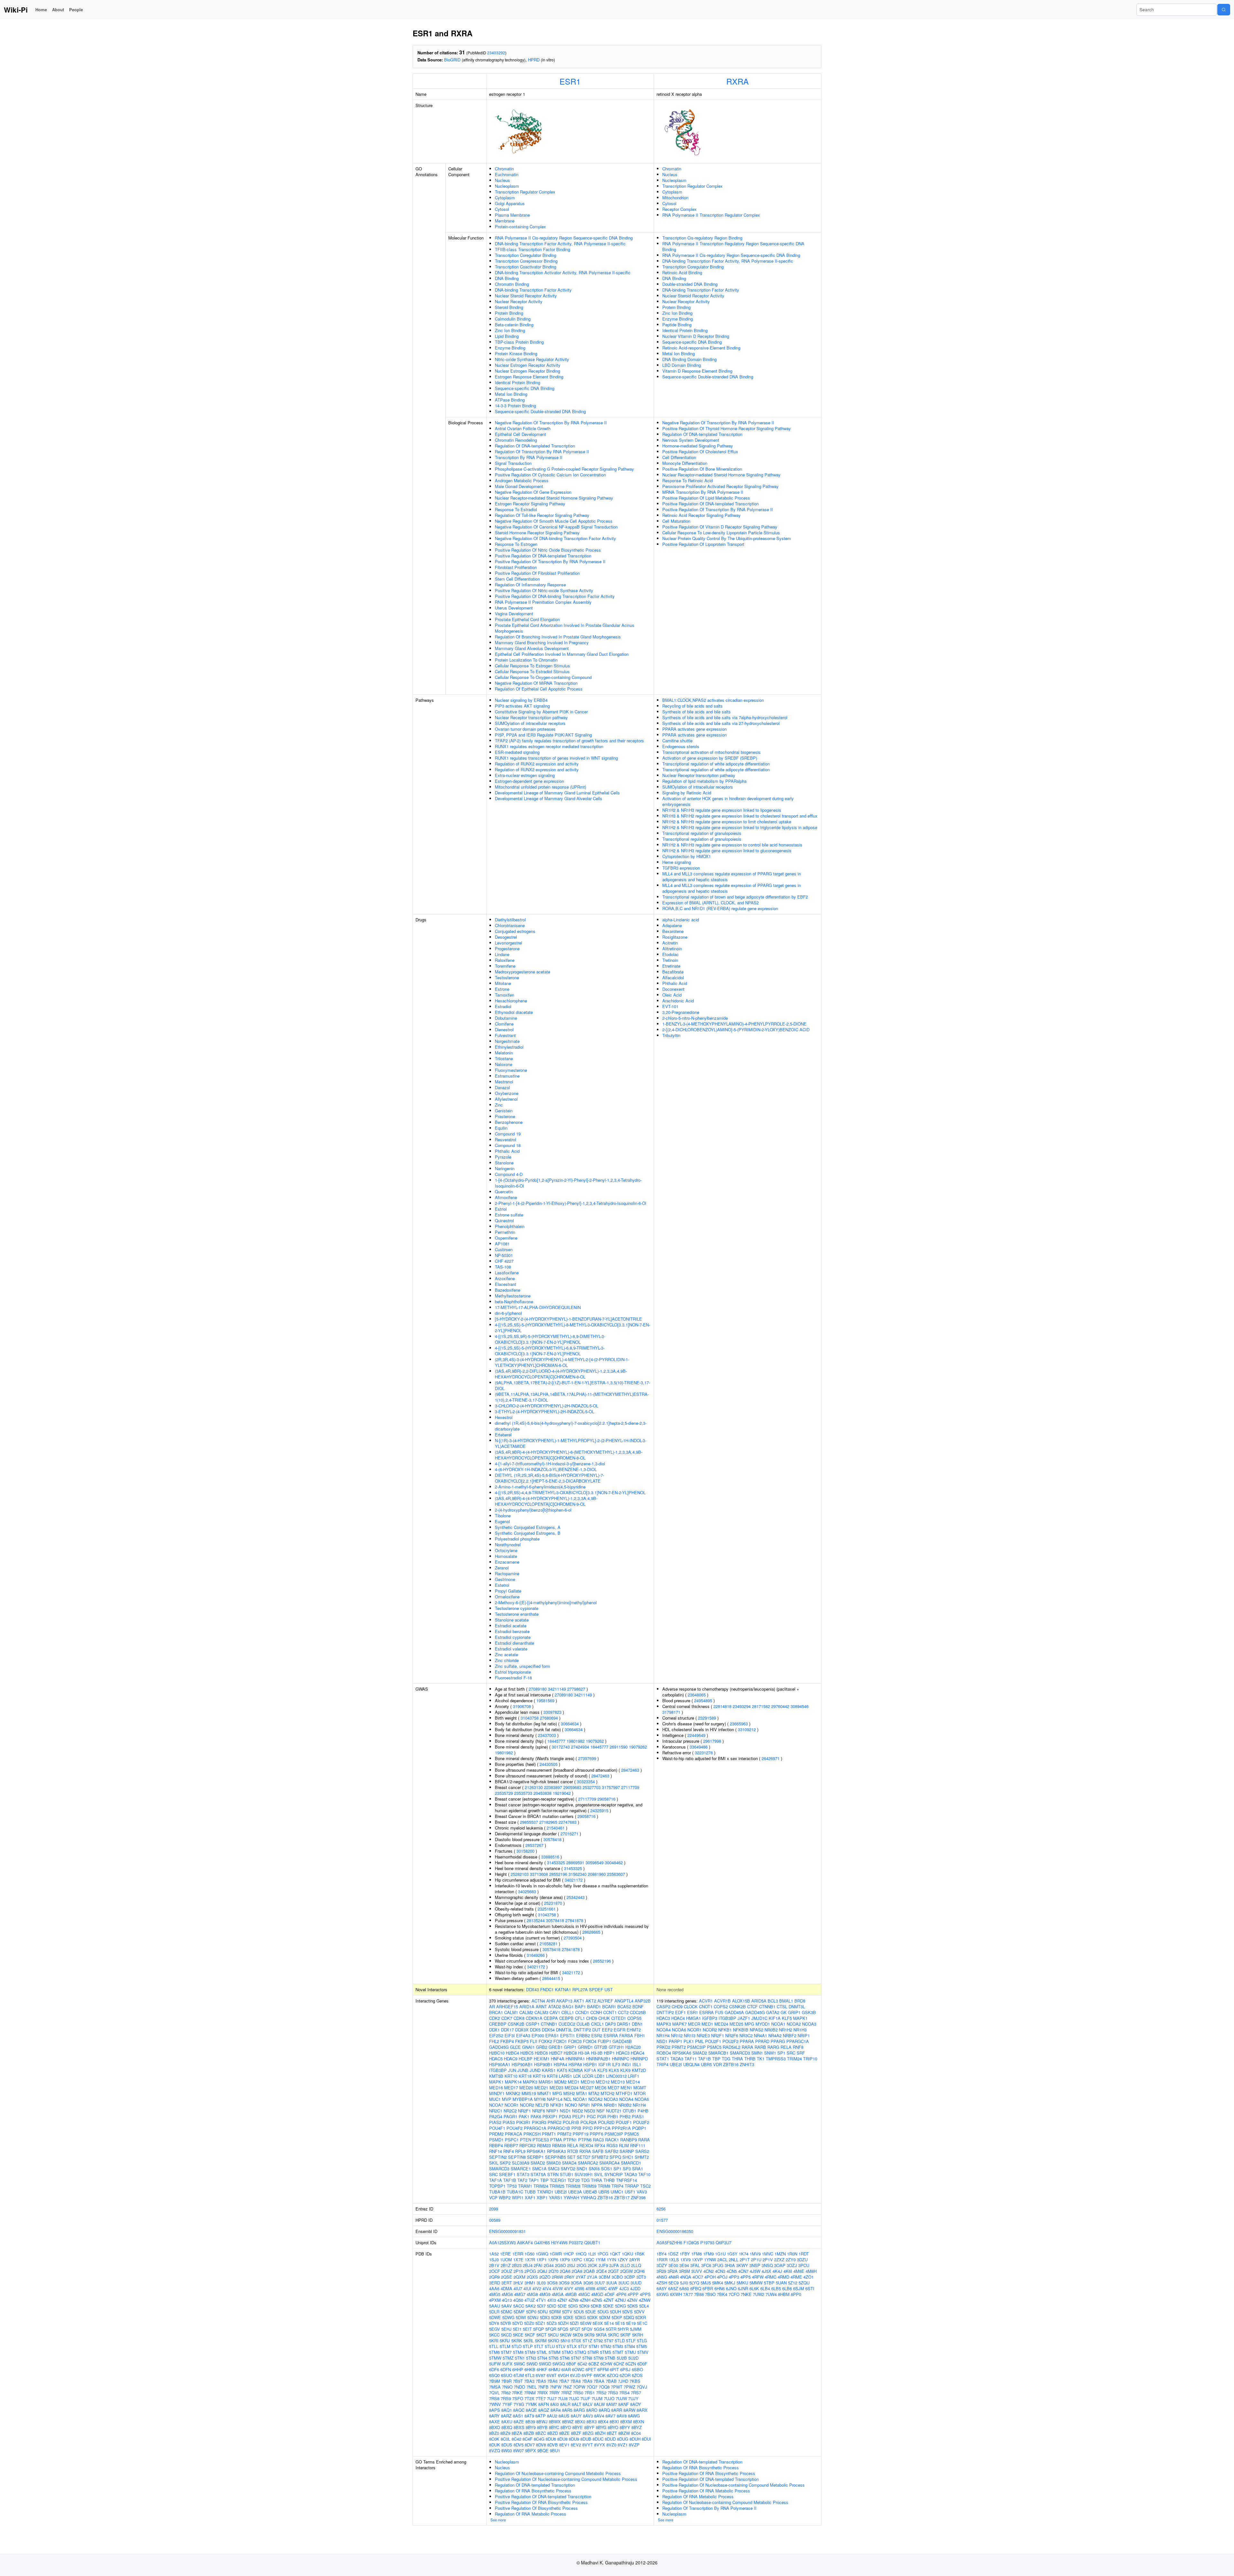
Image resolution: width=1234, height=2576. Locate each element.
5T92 (598, 2341)
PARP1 (675, 2041)
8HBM (784, 2294)
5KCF (530, 2335)
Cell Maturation (676, 521)
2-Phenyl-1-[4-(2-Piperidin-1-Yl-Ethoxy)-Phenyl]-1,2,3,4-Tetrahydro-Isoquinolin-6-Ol (571, 1203)
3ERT (507, 2283)
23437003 (547, 1735)
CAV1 (555, 2012)
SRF (801, 2053)
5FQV (587, 2329)
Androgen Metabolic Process (522, 480)
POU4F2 (514, 2128)
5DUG (603, 2312)
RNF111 (638, 2145)
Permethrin (505, 1232)
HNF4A (558, 2059)
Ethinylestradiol (509, 1047)
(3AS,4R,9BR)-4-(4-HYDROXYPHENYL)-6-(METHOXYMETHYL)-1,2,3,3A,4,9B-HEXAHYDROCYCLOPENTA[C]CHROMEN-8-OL (569, 1455)
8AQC (519, 2410)
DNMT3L (564, 2030)
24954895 (703, 1700)
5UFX (507, 2364)
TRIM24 (541, 2186)
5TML (542, 2352)
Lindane (502, 954)
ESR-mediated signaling (517, 752)
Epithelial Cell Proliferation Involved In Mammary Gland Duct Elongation (562, 654)
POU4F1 (497, 2128)
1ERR (518, 2254)
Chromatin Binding (512, 284)
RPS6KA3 (556, 2151)
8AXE (495, 2422)
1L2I (592, 2254)
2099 (494, 2209)
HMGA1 (693, 2018)
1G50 (529, 2254)
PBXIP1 (550, 2116)
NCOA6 (642, 2099)
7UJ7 (552, 2398)
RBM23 (544, 2145)
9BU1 (555, 2450)
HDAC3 (623, 2053)
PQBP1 (639, 2128)
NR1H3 (800, 2030)
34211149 (557, 1689)
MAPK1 (496, 2082)
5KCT (541, 2335)
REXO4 (586, 2145)
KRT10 (511, 2076)
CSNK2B (516, 2024)
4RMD (783, 2277)
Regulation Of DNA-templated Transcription (535, 446)
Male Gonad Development (519, 486)
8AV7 (610, 2416)
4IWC (602, 2288)
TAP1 (534, 2180)
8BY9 (531, 2427)
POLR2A (589, 2122)
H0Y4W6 (559, 2242)
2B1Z (506, 2265)
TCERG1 (558, 2180)
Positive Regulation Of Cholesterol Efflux (700, 452)
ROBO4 (664, 2053)
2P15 (518, 2271)
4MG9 (545, 2294)
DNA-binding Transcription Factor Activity (533, 290)
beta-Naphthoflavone (514, 1302)
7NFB (543, 2387)
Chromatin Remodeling (516, 440)
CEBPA (551, 2018)
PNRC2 (554, 2122)
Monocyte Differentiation (685, 463)
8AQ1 (507, 2410)
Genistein (504, 1111)
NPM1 (584, 2105)
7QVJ (642, 2387)
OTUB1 (630, 2111)
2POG (530, 2271)
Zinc (499, 1105)
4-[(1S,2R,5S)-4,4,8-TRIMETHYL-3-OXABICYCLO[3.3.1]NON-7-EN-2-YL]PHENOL (570, 1492)
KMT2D (639, 2070)
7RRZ (566, 2393)
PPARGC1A (535, 2128)
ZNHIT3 (747, 2064)
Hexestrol (504, 1417)
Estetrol (502, 1585)
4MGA (558, 2294)
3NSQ (767, 2265)
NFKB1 (557, 2105)
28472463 (630, 1770)
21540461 (556, 1828)
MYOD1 (763, 2024)
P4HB (643, 2111)
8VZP (634, 2445)
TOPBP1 (497, 2186)
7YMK (531, 2404)
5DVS (627, 2312)
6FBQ (696, 2288)
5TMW (495, 2358)
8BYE (578, 2427)
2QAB (589, 2271)
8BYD (566, 2427)
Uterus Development (514, 608)
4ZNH (585, 2300)
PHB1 (613, 2116)
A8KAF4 (525, 2242)
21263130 (534, 1787)
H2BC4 (512, 2053)
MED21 (541, 2088)
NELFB (542, 2105)
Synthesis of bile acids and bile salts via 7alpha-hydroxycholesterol (725, 717)
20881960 (597, 1874)
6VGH (563, 2375)
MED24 (572, 2088)
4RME (796, 2277)
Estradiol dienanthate (514, 1643)
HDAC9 (511, 2059)
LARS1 (565, 2076)
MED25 (736, 2024)
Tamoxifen (505, 995)
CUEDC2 (567, 2024)
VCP (493, 2197)
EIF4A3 (523, 2035)
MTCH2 (608, 2093)
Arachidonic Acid (678, 1001)
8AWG (634, 2416)
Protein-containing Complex (520, 226)
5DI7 (541, 2306)
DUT (596, 2030)
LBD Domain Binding (682, 365)
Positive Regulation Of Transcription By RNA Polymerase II (550, 561)
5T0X (576, 2341)
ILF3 (616, 2064)
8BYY (625, 2427)
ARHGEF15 (507, 2007)
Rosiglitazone (675, 937)
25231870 (553, 1903)
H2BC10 (497, 2053)
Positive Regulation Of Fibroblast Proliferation (537, 573)
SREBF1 (507, 2174)
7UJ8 (563, 2398)
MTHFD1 (624, 2093)
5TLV (561, 2346)
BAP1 (580, 2007)
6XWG (663, 2294)
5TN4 (542, 2358)
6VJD (575, 2375)
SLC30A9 (521, 2163)
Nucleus (502, 180)
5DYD (518, 2323)
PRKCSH (532, 2134)
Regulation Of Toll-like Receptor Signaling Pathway (542, 515)
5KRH (638, 2335)
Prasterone (505, 1116)
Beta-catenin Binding (514, 325)
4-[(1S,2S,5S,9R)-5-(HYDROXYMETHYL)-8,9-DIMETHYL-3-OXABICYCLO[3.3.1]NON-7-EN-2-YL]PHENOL (550, 1339)
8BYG (601, 2427)
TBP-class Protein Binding (519, 342)
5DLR (494, 2312)
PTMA (556, 2140)
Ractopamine (507, 1573)
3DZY (662, 2265)
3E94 (684, 2265)
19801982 (576, 1741)
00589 (495, 2220)
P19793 (707, 2242)
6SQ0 (494, 2375)
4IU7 (518, 2288)
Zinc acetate (506, 1654)
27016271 (569, 1834)
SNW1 (770, 2053)
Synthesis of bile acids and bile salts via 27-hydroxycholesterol (721, 723)
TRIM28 (573, 2186)
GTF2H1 (616, 2047)
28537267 (534, 1845)
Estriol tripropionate (513, 1672)
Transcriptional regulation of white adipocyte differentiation (716, 764)
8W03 (507, 2450)
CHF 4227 (504, 1261)
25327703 (592, 1787)
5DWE (495, 2317)
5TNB (610, 2358)
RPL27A (580, 1989)
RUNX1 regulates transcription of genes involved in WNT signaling (556, 758)
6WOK (600, 2375)
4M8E (799, 2271)
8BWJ (542, 2422)
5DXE (568, 2317)
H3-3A (584, 2053)
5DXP (617, 2317)
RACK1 (612, 2140)
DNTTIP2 (582, 2030)
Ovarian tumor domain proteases (525, 729)
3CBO (617, 2277)
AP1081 (502, 1244)
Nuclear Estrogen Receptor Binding (528, 371)
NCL (568, 2099)
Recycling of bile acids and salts (693, 706)
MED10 (588, 2082)
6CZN (631, 2364)
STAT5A (538, 2174)
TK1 (761, 2059)
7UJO (609, 2398)
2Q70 (554, 2271)
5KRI (494, 2341)
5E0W (586, 2323)
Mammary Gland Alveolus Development (532, 648)
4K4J (777, 2271)
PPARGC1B (559, 2128)
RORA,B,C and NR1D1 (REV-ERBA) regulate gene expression (720, 908)
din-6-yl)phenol (508, 1313)
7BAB (611, 2381)
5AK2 (531, 2306)
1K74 (744, 2254)
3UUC (624, 2283)
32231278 (704, 1753)
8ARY (494, 2416)
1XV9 (685, 2260)
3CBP (630, 2277)
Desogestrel (506, 937)
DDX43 (532, 1989)
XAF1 (530, 2197)
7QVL (494, 2393)
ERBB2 (583, 2035)
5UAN (781, 2283)
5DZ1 (540, 2323)
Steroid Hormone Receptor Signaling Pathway (537, 533)
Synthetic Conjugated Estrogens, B (528, 1533)
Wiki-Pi (16, 10)
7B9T (518, 2381)
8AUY (576, 2416)
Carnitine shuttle (677, 741)
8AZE (519, 2422)
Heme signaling (677, 862)
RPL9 (520, 2151)
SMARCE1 (521, 2169)
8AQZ (544, 2410)
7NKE (746, 2294)
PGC (591, 2116)
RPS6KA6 (682, 2053)
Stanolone (504, 1163)
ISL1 (637, 2064)
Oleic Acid (672, 995)
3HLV (518, 2283)
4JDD (635, 2288)
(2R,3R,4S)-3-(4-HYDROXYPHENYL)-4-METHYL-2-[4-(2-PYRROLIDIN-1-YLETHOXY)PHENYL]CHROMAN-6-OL (562, 1362)
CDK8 (519, 2018)
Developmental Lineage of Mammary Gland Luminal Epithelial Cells (557, 793)
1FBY (685, 2254)
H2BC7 (556, 2053)
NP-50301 (504, 1255)
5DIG (573, 2306)
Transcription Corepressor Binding (526, 261)
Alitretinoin (672, 949)
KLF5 (602, 2070)
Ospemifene (506, 1238)
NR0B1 (610, 2105)
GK (784, 2012)
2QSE (507, 2277)
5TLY (583, 2346)
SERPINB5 (555, 2157)
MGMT (640, 2088)
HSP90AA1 (500, 2064)
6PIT (614, 2369)
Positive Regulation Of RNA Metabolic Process (706, 2491)
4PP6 (621, 2294)
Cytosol (502, 209)
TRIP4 (617, 2186)
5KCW (566, 2335)
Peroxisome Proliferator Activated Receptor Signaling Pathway (720, 486)
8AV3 (588, 2416)
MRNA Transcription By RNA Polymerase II (703, 492)
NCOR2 (527, 2105)
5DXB (556, 2317)
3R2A (673, 2271)
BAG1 (568, 2007)
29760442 (780, 1706)
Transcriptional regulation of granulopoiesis (702, 833)
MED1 (574, 2082)
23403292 (496, 53)
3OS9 (564, 2283)
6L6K (754, 2288)
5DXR (641, 2317)
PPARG (778, 2041)
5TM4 (630, 2346)
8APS (495, 2410)
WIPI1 (518, 2197)
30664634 (570, 1724)
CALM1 (511, 2012)
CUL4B (583, 2024)
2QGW (626, 2271)
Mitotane (503, 983)
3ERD (495, 2283)
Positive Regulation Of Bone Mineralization (702, 469)
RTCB (573, 2151)
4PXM (495, 2300)
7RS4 (624, 2393)
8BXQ (507, 2427)
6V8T (552, 2375)
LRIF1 (634, 2076)
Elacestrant (505, 1284)
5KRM (541, 2341)
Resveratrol (505, 1139)
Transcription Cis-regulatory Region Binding (702, 238)
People (76, 9)
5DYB (506, 2323)
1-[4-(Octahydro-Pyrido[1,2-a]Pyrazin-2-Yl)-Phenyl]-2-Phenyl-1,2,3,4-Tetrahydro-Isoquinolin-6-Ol (568, 1183)
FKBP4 (507, 2041)
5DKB (596, 2306)
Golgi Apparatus (510, 203)
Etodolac (671, 954)
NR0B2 (625, 2105)
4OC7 (698, 2277)
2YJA (592, 2277)
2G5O (560, 2265)
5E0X (598, 2323)
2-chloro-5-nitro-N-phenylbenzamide (695, 1018)
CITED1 (619, 2018)
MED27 (587, 2088)
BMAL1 (786, 2001)
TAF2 (522, 2180)
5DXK (592, 2317)
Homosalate (506, 1556)
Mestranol (504, 1082)
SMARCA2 (588, 2163)
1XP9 (565, 2260)
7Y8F (507, 2404)
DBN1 (637, 2024)
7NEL (532, 2387)
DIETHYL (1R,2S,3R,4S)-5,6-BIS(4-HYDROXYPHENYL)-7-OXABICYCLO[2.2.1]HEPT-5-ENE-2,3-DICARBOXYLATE (550, 1478)
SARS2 (642, 2151)
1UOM (506, 2260)
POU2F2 (641, 2122)
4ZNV (632, 2300)
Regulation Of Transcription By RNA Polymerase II (542, 452)
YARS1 (556, 2197)
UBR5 (604, 2192)
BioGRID (452, 60)
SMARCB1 (718, 2053)
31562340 (577, 1874)
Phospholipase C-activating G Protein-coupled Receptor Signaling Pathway (564, 469)
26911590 (619, 1747)
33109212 (747, 1729)
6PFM (603, 2369)
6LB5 (776, 2288)
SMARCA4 (609, 2163)
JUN (512, 2070)
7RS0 (578, 2393)
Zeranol (502, 1568)
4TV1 (541, 2300)
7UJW (621, 2398)
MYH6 (540, 2099)
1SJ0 (494, 2260)
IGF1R (604, 2064)
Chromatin (504, 169)
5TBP (769, 2283)
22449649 (696, 1735)
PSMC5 (632, 2134)
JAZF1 (744, 2018)
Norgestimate (507, 1041)
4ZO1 (809, 2277)
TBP (544, 2180)
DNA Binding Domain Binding (689, 359)
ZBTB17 (622, 2197)
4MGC (584, 2294)
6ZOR (625, 2375)
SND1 (582, 2169)
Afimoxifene (506, 1197)
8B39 (530, 2422)
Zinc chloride (507, 1660)
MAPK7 (680, 2024)
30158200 (525, 1851)
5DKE (608, 2306)
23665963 (739, 1724)
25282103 (520, 1874)
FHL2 (494, 2041)
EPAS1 (552, 2035)
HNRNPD (639, 2059)
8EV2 (576, 2445)
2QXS (532, 2277)
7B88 (699, 2294)
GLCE (515, 2047)
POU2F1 (624, 2122)
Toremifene (505, 966)
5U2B (622, 2358)
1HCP (568, 2254)
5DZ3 (552, 2323)
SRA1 (638, 2169)
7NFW (556, 2387)
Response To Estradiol (516, 509)
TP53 (512, 2186)
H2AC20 (633, 2047)
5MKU (742, 2283)
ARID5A (759, 2001)
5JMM (636, 2329)
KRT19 (539, 2076)
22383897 (553, 1787)
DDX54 (548, 2030)
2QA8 (577, 2271)
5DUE (591, 2312)
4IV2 (537, 2288)
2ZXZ (779, 2260)
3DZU (802, 2260)
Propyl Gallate (508, 1591)
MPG (557, 2093)
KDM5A (576, 2070)
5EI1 (517, 2329)
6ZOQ (613, 2375)
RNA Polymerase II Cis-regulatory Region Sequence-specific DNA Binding (564, 238)
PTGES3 (541, 2140)
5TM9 (530, 2352)
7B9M (495, 2381)
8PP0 (796, 2294)
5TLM (505, 2346)
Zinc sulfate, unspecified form (523, 1666)
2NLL (734, 2260)
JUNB (523, 2070)
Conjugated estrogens (515, 931)
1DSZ (673, 2254)
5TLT (539, 2346)
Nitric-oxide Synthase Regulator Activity (532, 359)
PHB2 (625, 2116)
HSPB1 (590, 2064)
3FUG (718, 2265)
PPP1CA (602, 2128)
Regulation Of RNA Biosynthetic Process (533, 2491)
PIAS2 (495, 2122)
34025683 (527, 1891)
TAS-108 (503, 1267)
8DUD (610, 2439)
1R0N (792, 2254)
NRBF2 (790, 2035)
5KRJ (505, 2341)
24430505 (549, 1764)
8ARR (617, 2410)
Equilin (501, 1128)
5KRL (529, 2341)
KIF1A (590, 2070)
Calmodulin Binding (513, 319)
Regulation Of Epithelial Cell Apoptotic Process (539, 689)
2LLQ (636, 2265)
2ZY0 (791, 2260)
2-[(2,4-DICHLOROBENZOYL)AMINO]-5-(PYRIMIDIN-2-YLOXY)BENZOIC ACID (736, 1030)
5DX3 (545, 2317)
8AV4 (599, 2416)
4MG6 (507, 2294)
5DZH (563, 2323)
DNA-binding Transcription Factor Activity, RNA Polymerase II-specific (560, 244)
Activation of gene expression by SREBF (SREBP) (710, 758)
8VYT (588, 2445)
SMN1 (757, 2053)
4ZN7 (562, 2300)
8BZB (529, 2433)
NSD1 (565, 2111)
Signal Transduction (513, 463)
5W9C (519, 2364)
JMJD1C (759, 2018)
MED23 (556, 2088)
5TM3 (618, 2346)
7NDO (519, 2387)
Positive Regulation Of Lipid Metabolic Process (706, 498)
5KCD (506, 2335)
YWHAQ (588, 2197)
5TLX (572, 2346)
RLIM (624, 2145)
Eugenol (502, 1521)
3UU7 (600, 2283)
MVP (507, 2099)
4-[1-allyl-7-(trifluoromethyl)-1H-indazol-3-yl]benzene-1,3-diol (550, 1464)
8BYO (613, 2427)
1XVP (697, 2260)
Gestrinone (505, 1579)
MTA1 (582, 2093)
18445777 (556, 1741)
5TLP (528, 2346)
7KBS (635, 2381)
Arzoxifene (505, 1278)
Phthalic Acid (507, 1151)
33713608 (539, 1874)
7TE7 (541, 2398)
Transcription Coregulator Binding (526, 255)
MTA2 (594, 2093)
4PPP (633, 2294)
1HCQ (581, 2254)
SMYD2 (568, 2169)
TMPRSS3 (776, 2059)
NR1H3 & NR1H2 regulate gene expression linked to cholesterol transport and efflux (740, 816)
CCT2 (623, 2012)
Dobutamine (506, 1018)
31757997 (611, 1787)
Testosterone (507, 977)
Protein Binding (509, 313)
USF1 (630, 2192)
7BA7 (564, 2381)
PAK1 (524, 2116)
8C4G (539, 2439)
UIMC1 (617, 2192)
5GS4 (599, 2329)
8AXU (507, 2422)
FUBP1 (604, 2041)
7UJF (585, 2398)
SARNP (627, 2151)
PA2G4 (496, 2116)
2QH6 (639, 2271)
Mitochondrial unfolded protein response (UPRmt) (541, 787)
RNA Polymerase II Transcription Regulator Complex (711, 215)
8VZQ (495, 2450)
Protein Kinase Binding (516, 353)
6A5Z (673, 2288)
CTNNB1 (549, 2024)
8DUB (586, 2439)
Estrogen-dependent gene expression (529, 781)
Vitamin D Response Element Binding (697, 371)
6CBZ (594, 2364)
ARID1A (527, 2007)
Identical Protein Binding (518, 382)
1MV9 (755, 2254)
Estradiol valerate (511, 1649)
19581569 (545, 1700)
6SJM (799, 2288)
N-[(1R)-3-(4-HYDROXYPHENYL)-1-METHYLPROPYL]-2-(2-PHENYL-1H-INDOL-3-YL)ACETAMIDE (571, 1443)
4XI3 (552, 2300)
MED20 (526, 2088)
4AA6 (494, 2288)
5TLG (642, 2341)
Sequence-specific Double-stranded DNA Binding (540, 411)
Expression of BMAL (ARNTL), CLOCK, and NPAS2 (711, 903)
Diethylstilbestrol (510, 920)
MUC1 (495, 2099)
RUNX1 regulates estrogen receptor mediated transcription (549, 746)
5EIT (527, 2329)
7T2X (529, 2398)
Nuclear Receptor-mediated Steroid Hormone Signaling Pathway (554, 498)
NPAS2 (756, 2030)
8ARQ (604, 2410)
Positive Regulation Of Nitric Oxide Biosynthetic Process (548, 550)
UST (609, 1989)
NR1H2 (786, 2030)
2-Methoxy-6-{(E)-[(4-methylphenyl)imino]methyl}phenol (546, 1602)
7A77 (688, 2294)
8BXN (639, 2422)
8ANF (624, 2404)
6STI (810, 2288)
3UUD (636, 2283)
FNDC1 (547, 1989)
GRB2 (542, 2047)
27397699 (587, 1758)
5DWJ (533, 2317)
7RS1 (590, 2393)
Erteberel (503, 1435)
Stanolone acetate (512, 1620)
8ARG (579, 2410)
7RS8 (494, 2398)
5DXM (605, 2317)
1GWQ (542, 2254)
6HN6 (720, 2288)
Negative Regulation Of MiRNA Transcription (536, 683)
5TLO (517, 2346)
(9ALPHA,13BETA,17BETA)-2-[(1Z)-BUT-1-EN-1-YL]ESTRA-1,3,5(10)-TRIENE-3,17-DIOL (572, 1385)
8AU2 (552, 2416)
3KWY (742, 2265)
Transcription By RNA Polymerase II (529, 457)
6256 (661, 2209)
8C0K (494, 2439)
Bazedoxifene (508, 1290)
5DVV (639, 2312)
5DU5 (579, 2312)
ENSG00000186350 (675, 2231)
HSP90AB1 (522, 2064)
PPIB (576, 2128)
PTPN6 (585, 2140)
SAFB (598, 2151)
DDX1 (494, 2030)
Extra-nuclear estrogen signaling (525, 775)
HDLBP (526, 2059)
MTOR (640, 2093)
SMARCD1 (631, 2163)
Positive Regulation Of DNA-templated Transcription (543, 556)
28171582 (761, 1706)
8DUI (646, 2439)
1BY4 (662, 2254)
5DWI (521, 2317)
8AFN (544, 2404)
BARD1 (594, 2007)
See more (498, 2520)
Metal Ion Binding (511, 394)
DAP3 (610, 2024)
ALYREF (605, 2001)
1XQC (589, 2260)
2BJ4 (528, 2265)
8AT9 (529, 2416)
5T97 (609, 2341)
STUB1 (567, 2174)
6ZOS (637, 2375)
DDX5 (535, 2030)
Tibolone (503, 1516)
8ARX (642, 2410)
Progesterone (507, 949)
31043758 (530, 1718)
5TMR (593, 2352)
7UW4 (771, 2294)
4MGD (597, 2294)
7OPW (579, 2387)
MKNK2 (513, 2093)
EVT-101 (670, 1006)
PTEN (526, 2140)
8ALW (599, 2404)
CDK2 (495, 2018)
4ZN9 (573, 2300)
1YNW (710, 2260)
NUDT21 (614, 2111)
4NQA (686, 2277)
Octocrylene (506, 1550)
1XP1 (541, 2260)
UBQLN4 (691, 2064)
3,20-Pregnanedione (681, 1012)
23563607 (616, 1874)
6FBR (708, 2288)
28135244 (536, 1920)
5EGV (495, 2329)
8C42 (516, 2439)
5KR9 (589, 2335)
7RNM (530, 2393)
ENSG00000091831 (507, 2231)
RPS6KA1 (536, 2151)
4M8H (811, 2271)
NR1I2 (677, 2035)
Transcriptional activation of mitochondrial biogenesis (711, 752)
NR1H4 (639, 2105)
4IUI (527, 2288)
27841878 (574, 1920)
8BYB (542, 2427)
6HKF (542, 2369)
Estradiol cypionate (513, 1637)
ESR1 (570, 81)
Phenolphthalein (510, 1226)
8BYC (554, 2427)
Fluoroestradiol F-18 (513, 1678)
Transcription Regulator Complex (525, 192)
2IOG (581, 2265)
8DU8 (562, 2439)
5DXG (580, 2317)
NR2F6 (539, 2111)
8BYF (589, 2427)
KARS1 (549, 2070)
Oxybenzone (507, 1093)
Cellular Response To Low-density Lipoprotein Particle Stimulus (721, 533)
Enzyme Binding (510, 348)
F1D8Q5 (691, 2242)
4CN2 (709, 2271)
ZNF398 (638, 2197)
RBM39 (559, 2145)
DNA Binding (507, 278)
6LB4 (765, 2288)
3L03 (541, 2283)
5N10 (565, 2341)
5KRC (613, 2335)
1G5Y (732, 2254)
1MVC (768, 2254)
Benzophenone (509, 1122)
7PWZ (630, 2387)
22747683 (568, 1822)
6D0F (642, 2364)
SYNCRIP (614, 2174)
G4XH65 (542, 2242)
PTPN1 (570, 2140)
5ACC (519, 2306)
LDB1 (600, 2076)
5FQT (575, 2329)
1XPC (577, 2260)
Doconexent (673, 989)
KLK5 (614, 2070)
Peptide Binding (677, 325)
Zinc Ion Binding (510, 330)
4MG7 (520, 2294)
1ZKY (623, 2260)
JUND (535, 2070)
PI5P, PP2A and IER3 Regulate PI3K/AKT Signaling (543, 735)
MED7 (613, 2088)
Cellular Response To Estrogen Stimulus (532, 666)
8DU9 (574, 2439)
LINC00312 (616, 2076)
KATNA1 (563, 1989)
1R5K (639, 2254)
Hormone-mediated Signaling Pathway (698, 446)
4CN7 (743, 2271)
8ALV (588, 2404)
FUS (719, 2012)
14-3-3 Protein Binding (515, 406)
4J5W (755, 2271)
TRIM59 (589, 2186)
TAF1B (510, 2180)
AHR (551, 2001)
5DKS (633, 2306)
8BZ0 (494, 2433)
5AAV (507, 2306)
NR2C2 (510, 2111)
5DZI (574, 2323)
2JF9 (603, 2265)
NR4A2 (775, 2035)
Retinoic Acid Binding (682, 272)
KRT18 (525, 2076)
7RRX (542, 2393)
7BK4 (722, 2294)
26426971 (771, 1758)
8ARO (592, 2410)
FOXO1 (560, 2041)
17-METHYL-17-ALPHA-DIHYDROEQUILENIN (538, 1307)
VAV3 (642, 2192)
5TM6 (494, 2352)
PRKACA (514, 2134)
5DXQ (629, 2317)
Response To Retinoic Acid (688, 480)
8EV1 (564, 2445)
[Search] (1224, 10)
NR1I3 (690, 2035)
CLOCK (691, 2007)
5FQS (563, 2329)
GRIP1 (570, 2047)
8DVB (553, 2445)
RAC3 (598, 2140)
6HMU (554, 2369)
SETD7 (584, 2157)
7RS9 (506, 2398)
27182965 (548, 1822)
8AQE (531, 2410)
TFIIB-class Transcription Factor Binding (532, 249)
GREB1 (556, 2047)
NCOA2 (595, 2099)
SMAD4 (569, 2163)
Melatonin (504, 1053)
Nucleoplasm (507, 186)
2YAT (581, 2277)
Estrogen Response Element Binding (529, 377)
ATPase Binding (510, 400)
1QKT (615, 2254)
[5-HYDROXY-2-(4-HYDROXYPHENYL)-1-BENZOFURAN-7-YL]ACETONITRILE (568, 1319)
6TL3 (530, 2375)
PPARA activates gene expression (694, 729)
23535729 (504, 1793)
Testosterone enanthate (517, 1614)
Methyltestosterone (513, 1296)
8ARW (629, 2410)
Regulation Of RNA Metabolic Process (531, 2514)
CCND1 (582, 2012)
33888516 (550, 1857)
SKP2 (505, 2163)
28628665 (591, 1932)
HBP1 (609, 2053)
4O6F (610, 2294)
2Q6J (542, 2271)
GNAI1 (528, 2047)
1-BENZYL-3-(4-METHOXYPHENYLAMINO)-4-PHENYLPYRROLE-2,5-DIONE (734, 1024)
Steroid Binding (509, 307)
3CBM (604, 2277)
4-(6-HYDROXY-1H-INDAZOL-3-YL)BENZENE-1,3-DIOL (546, 1469)
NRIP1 (552, 2111)
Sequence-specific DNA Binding (525, 388)
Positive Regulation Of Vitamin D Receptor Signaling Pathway (720, 527)
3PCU (804, 2265)
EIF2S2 (496, 2035)
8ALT (577, 2404)
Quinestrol (504, 1220)
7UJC (574, 2398)
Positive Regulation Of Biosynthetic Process (536, 2508)
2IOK (593, 2265)
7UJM (597, 2398)
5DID (552, 2306)
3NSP (755, 2265)
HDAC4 (638, 2053)
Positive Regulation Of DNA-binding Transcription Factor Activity (555, 596)
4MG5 (495, 2294)
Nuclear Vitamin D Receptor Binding (696, 336)
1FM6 (697, 2254)
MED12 (603, 2082)
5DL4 (644, 2306)
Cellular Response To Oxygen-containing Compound (543, 677)
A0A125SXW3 (502, 2242)
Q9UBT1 (592, 2242)
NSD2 (577, 2111)
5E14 (609, 2323)
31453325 (556, 1862)
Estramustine (507, 1076)
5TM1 (594, 2346)
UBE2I (561, 2192)
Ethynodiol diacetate (514, 1012)
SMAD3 (554, 2163)
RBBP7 (511, 2145)
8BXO (495, 2427)
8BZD (553, 2433)
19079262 (595, 1741)
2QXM (519, 2277)
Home (41, 9)
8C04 (636, 2433)
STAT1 (663, 2059)
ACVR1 (706, 2001)
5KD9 (578, 2335)
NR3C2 (746, 2035)
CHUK (604, 2018)
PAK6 (536, 2116)
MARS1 (546, 2082)
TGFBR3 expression (681, 868)
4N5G (662, 2277)
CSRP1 (533, 2024)
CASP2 (663, 2007)
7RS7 (636, 2393)
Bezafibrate (673, 972)
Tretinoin (670, 960)
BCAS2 (624, 2007)
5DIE (562, 2306)
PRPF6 (596, 2134)
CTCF (752, 2007)
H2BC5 (527, 2053)
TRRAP (632, 2186)
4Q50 (518, 2300)
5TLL (494, 2346)
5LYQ (694, 2283)
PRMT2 (564, 2134)
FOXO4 (590, 2041)
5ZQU (804, 2283)
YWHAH (571, 2197)
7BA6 (552, 2381)
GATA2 (773, 2012)
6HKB (530, 2369)
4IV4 (547, 2288)
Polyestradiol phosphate (517, 1539)
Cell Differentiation (679, 457)
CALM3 (541, 2012)
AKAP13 (564, 2001)
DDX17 (507, 2030)
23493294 (742, 1706)
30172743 (561, 1747)
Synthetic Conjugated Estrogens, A (528, 1527)
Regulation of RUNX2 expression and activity (537, 764)
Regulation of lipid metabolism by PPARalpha (704, 781)
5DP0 (531, 2312)
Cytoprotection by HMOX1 (687, 856)
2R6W (557, 2277)
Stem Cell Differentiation (517, 579)
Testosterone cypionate (517, 1608)
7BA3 (529, 2381)
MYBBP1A (523, 2099)
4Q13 (507, 2300)
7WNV (495, 2404)
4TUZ (530, 2300)
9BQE (543, 2450)
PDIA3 (565, 2116)
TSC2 (645, 2186)
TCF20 (574, 2180)
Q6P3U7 (724, 2242)
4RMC (771, 2277)
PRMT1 (549, 2134)
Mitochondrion (675, 198)
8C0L (505, 2439)
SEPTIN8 (517, 2157)
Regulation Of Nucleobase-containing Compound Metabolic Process (558, 2473)
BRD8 (800, 2001)
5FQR (551, 2329)
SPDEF (596, 1989)
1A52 (494, 2254)
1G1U (720, 2254)
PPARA (747, 2041)
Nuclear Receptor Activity (519, 301)
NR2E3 (703, 2035)
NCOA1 (580, 2099)
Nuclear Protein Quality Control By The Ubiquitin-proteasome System (727, 538)
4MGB (571, 2294)
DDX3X (522, 2030)
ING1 (626, 2064)
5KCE (518, 2335)
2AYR (635, 2260)
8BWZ (568, 2422)
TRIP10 (810, 2059)
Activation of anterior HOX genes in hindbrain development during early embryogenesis (728, 801)
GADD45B (622, 2041)
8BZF (576, 2433)
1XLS (674, 2260)
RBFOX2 (528, 2145)
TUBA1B (497, 2192)
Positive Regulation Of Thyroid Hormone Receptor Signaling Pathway (727, 428)
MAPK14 (513, 2082)
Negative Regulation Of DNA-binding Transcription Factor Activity (555, 538)
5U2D (633, 2358)
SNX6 (594, 2169)
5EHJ (506, 2329)
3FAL (695, 2265)
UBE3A (575, 2192)
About (58, 9)
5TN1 (520, 2358)
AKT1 (579, 2001)
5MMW (756, 2283)
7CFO (734, 2294)
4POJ (722, 2277)
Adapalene (672, 925)
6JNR (743, 2288)
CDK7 (507, 2018)
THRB (609, 2180)
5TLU (550, 2346)
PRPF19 (581, 2134)
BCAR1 (609, 2007)
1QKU (627, 2254)
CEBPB (566, 2018)
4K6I (788, 2271)
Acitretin (670, 943)
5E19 (631, 2323)
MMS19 (529, 2093)
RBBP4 (496, 2145)
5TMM (554, 2352)
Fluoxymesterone (511, 1070)
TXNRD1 (545, 2192)
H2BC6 (541, 2053)
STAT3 (523, 2174)
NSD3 (590, 2111)
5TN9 (599, 2358)
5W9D (532, 2364)
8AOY (636, 2404)
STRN (553, 2174)
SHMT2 (642, 2157)
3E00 (673, 2265)
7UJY (633, 2398)
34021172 (574, 1880)
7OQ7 (592, 2387)
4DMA (506, 2288)
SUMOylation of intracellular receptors (530, 723)
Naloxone (504, 1064)
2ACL (722, 2260)
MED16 (496, 2088)
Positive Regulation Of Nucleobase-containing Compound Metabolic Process (566, 2479)
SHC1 (628, 2157)
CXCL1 (597, 2024)
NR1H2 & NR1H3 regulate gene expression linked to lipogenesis (722, 810)
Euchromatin (507, 174)
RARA (644, 2140)
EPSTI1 (568, 2035)
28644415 (551, 1978)
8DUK (495, 2445)
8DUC (598, 2439)
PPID (588, 2128)
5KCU (553, 2335)
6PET (591, 2369)
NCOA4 (626, 2099)
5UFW (495, 2364)
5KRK (517, 2341)
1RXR (662, 2260)
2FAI (538, 2265)
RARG (773, 2047)
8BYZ (637, 2427)
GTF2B (601, 2047)
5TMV (643, 2352)
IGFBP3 (710, 2018)
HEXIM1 (542, 2059)
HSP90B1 (543, 2064)
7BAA (599, 2381)
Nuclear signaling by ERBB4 (521, 700)
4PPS (645, 2294)
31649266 (536, 1955)
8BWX (555, 2422)
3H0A (730, 2265)
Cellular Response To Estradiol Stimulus (532, 671)
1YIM (600, 2260)
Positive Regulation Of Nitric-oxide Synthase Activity (544, 590)
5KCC (494, 2335)
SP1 (617, 2169)
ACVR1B (722, 2001)
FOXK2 (545, 2041)
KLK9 (625, 2070)
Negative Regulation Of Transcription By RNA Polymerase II (551, 423)
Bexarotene (673, 931)
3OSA (576, 2283)
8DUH (635, 2439)
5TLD (620, 2341)
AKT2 (591, 2001)
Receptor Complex (680, 209)
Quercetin (504, 1192)
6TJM (519, 2375)
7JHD (623, 2381)
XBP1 (542, 2197)
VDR (717, 2064)
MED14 (633, 2082)
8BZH (600, 2433)
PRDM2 (496, 2134)
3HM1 (530, 2283)
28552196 (558, 1874)
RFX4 (600, 2145)
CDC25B (638, 2012)
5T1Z (587, 2341)
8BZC (541, 2433)
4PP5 (746, 2277)
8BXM (626, 2422)
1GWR (556, 2254)
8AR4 (556, 2410)
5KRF (626, 2335)
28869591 (575, 1862)
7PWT (617, 2387)
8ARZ (506, 2416)
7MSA (495, 2387)
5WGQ (559, 2364)
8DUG (623, 2439)
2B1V (494, 2265)
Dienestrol (504, 1030)
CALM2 (526, 2012)
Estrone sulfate (509, 1215)
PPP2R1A (621, 2128)
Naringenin (505, 1168)
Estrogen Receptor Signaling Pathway (530, 504)
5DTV (567, 2312)
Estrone (502, 989)
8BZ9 (505, 2433)
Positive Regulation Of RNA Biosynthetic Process (541, 2502)
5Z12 (793, 2283)
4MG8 (532, 2294)
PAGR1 (510, 2116)
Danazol (502, 1087)
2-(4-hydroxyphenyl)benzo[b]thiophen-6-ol (533, 1510)
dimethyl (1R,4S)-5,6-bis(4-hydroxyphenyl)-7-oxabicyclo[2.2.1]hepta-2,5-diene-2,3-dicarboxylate (571, 1426)
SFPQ (615, 2157)
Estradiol (503, 1006)
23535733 (523, 1793)
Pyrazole (503, 1157)
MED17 (511, 2088)
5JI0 (684, 2283)
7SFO (518, 2398)
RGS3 (612, 2145)
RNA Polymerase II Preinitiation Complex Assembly (543, 602)
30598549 (595, 1862)
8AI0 (554, 2404)
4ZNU (620, 2300)
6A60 (684, 2288)
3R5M (684, 2271)
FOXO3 (575, 2041)
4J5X (766, 2271)
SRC (493, 2174)
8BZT (612, 2433)
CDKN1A (534, 2018)
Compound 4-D (509, 1174)
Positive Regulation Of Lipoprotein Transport (703, 544)
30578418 (552, 1839)
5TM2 (606, 2346)
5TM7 (506, 2352)
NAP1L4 (555, 2099)
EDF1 (680, 2012)
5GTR (611, 2329)
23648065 (697, 1695)
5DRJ (543, 2312)
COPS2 (721, 2007)
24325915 (599, 1810)
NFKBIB (741, 2030)
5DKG (621, 2306)
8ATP (541, 2416)
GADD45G (499, 2047)
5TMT (618, 2352)
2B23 (517, 2265)
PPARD (762, 2041)
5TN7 (576, 2358)
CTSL (782, 2007)
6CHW (606, 2364)
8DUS (507, 2445)
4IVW (558, 2288)
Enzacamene (507, 1562)
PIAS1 (638, 2116)
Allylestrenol (506, 1099)
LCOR (588, 2076)
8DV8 (541, 2445)
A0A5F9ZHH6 (669, 2242)
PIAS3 (509, 2122)
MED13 (618, 2082)
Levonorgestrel (509, 943)
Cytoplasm (505, 198)
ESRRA (611, 2035)
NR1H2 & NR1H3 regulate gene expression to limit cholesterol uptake (727, 822)
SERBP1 (535, 2157)
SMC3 (554, 2169)
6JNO (731, 2288)
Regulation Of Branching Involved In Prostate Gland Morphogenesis (558, 637)
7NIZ (567, 2387)
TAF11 (691, 2059)
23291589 (707, 1718)
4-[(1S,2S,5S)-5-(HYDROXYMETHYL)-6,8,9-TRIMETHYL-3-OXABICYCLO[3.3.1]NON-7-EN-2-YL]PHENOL (550, 1351)
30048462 (614, 1862)
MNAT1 (544, 2093)
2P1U (756, 2260)
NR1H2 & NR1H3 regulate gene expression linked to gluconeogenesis (727, 850)
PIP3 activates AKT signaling (522, 706)
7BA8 (576, 2381)
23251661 (547, 1909)
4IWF (613, 2288)
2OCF (495, 2271)
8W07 (519, 2450)
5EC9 (674, 2283)
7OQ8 (604, 2387)
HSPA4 (560, 2064)
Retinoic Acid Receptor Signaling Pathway (702, 515)
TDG (585, 2180)
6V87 (541, 2375)
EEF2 (607, 2030)
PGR (602, 2116)
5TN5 (554, 2358)
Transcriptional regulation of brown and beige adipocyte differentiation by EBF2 (735, 897)
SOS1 (607, 2169)
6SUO (507, 2375)
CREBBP (498, 2024)
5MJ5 (706, 2283)
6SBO (637, 2369)
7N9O (507, 2387)
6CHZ (619, 2364)
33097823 (552, 1712)
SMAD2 (538, 2163)
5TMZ (508, 2358)
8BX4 (603, 2422)
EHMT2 (634, 2030)
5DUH (615, 2312)
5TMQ (580, 2352)
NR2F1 (524, 2111)
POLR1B (571, 2122)
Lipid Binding (507, 336)
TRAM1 (525, 2186)
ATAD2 (555, 2007)
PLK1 (689, 2041)
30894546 (800, 1706)
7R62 (506, 2393)
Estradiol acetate (511, 1626)
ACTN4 (538, 2001)
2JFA (614, 2265)
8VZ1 (623, 2445)
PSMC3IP (614, 2134)
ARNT (541, 2007)
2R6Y (569, 2277)
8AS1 (518, 2416)
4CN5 (732, 2271)
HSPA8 (575, 2064)
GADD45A (734, 2012)
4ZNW (645, 2300)
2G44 (549, 2265)
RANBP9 (629, 2140)
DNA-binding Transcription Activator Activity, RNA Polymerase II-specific (563, 272)
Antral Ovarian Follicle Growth (523, 428)
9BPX (531, 2450)
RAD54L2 (732, 2047)
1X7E (518, 2260)
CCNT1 (610, 2012)
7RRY (554, 2393)
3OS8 (552, 2283)
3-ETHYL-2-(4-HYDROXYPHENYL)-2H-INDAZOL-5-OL (545, 1411)
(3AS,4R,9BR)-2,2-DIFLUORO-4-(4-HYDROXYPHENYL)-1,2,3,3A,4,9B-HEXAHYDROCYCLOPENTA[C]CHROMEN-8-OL (561, 1374)
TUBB (530, 2192)
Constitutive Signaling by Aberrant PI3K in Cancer (541, 712)
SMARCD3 (499, 2169)
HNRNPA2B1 (598, 2059)
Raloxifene (505, 960)
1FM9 (708, 2254)
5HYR (623, 2329)
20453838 (542, 1793)
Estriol (501, 1209)
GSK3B (809, 2012)
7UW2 (759, 2294)
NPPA (597, 2105)
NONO (571, 2105)
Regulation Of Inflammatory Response (530, 585)
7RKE (517, 2393)
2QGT (613, 2271)
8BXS (519, 2427)
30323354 (586, 1781)
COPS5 (634, 2018)
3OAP (780, 2265)
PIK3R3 (539, 2122)
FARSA (626, 2035)
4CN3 (720, 2271)
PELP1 (579, 2116)
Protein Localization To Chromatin (526, 660)
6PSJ (625, 2369)
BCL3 (773, 2001)
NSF (601, 2111)
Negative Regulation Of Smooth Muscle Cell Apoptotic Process (554, 521)
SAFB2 (612, 2151)
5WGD (545, 2364)
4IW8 (590, 2288)
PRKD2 (663, 2047)
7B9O (710, 2294)
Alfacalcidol (673, 977)
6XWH (676, 2294)
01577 (662, 2220)
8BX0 (580, 2422)
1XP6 (553, 2260)
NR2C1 (496, 2111)
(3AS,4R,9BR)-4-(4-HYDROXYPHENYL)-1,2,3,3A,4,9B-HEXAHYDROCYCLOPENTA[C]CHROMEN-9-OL (546, 1501)
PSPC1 (512, 2140)
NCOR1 (512, 2105)
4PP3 (734, 2277)
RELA (573, 2145)
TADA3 (630, 2174)
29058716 (606, 1799)
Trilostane (504, 1058)
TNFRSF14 (626, 2180)
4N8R (674, 2277)
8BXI (614, 2422)
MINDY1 (497, 2093)
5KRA (601, 2335)
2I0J (571, 2265)
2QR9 (494, 2277)
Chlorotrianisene (510, 925)
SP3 (627, 2169)
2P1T (745, 2260)
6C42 (582, 2364)
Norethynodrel (508, 1545)
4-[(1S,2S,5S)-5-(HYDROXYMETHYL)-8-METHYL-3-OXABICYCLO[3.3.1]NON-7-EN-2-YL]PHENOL (572, 1328)
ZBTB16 (605, 2197)
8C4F (528, 2439)
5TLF (631, 2341)
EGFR (620, 2030)
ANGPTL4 (624, 2001)
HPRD (534, 60)
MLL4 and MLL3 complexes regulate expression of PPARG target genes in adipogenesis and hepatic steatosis (732, 877)
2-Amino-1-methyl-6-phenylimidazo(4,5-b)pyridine (540, 1487)
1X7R (530, 2260)
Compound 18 (508, 1145)
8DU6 (551, 2439)
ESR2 (597, 2035)
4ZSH (662, 2283)
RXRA (738, 81)
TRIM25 (557, 2186)
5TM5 (642, 2346)
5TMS (606, 2352)
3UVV (697, 2271)
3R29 (661, 2271)
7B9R (506, 2381)
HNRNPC (621, 2059)
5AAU (495, 2306)
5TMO (568, 2352)
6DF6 (494, 2369)
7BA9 (587, 2381)
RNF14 (496, 2151)
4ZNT (609, 2300)
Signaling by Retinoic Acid (687, 793)
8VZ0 (611, 2445)
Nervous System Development (691, 440)
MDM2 (560, 2082)
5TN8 (587, 2358)
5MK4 (718, 2283)
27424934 (580, 1747)
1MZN (780, 2254)
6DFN (506, 2369)
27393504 (573, 1938)
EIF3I (510, 2035)
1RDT (804, 2254)
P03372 (576, 2242)
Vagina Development (514, 614)
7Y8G (519, 2404)
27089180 (538, 1689)
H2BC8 (570, 2053)
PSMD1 (496, 2140)
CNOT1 (706, 2007)
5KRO (554, 2341)
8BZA (517, 2433)
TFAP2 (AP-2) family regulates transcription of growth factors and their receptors (569, 741)
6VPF (587, 2375)
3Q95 (588, 2283)
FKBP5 (522, 2041)
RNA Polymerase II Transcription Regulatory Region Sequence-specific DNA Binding (733, 246)
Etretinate (671, 966)
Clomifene (504, 1024)
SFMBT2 (600, 2157)
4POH (710, 2277)
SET (571, 2157)
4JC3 (624, 2288)
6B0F (571, 2364)
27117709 (630, 1787)
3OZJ (792, 2265)
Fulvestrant (505, 1035)
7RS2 (601, 2393)
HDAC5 (496, 2059)
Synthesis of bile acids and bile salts (697, 712)
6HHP (518, 2369)
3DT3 (641, 2277)
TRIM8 (604, 2186)
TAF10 (644, 2174)
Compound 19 (508, 1134)
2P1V (768, 2260)
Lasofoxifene (507, 1273)
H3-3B (597, 2053)
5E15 (620, 2323)
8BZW (624, 2433)
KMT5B (496, 2076)
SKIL (494, 2163)
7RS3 (613, 2393)
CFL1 (580, 2018)
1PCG (603, 2254)
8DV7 (530, 2445)
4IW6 (579, 2288)
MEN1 (626, 2088)
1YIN (611, 2260)
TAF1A (496, 2180)
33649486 (699, 1747)
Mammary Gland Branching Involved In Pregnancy (542, 642)
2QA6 (565, 2271)
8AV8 (622, 2416)
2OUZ (507, 2271)
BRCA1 (496, 2012)
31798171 (671, 1712)
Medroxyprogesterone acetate (523, 972)
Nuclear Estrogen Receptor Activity (528, 365)
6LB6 (787, 2288)
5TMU (630, 2352)
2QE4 (601, 2271)
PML (699, 2041)
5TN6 (565, 2358)
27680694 (549, 1718)
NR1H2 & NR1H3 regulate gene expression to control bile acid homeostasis (732, 845)
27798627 (576, 1689)
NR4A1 (760, 2035)
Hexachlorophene (511, 1001)
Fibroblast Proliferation (516, 567)
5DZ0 (529, 2323)
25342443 (576, 1897)
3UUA (612, 2283)
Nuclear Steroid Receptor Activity (526, 296)
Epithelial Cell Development (520, 434)
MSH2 (569, 2093)
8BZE (564, 2433)
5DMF (519, 2312)
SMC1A (539, 2169)
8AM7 (612, 2404)
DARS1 (624, 2024)
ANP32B (643, 2001)
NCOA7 (496, 2105)
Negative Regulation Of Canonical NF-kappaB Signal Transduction (556, 527)
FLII (534, 2041)
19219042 (562, 1793)
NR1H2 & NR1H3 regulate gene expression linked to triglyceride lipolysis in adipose (740, 827)
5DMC (506, 2312)
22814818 (722, 1706)
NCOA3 (611, 2099)
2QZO (545, 2277)
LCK (577, 2076)
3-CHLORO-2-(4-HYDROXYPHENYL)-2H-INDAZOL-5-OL (547, 1406)
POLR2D (606, 2122)
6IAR (566, 2369)
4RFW (758, 2277)
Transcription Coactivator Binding (526, 267)
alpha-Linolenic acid (681, 920)
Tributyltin (671, 1035)
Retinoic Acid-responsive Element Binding (701, 348)
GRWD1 (585, 2047)
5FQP (539, 2329)
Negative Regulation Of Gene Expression (533, 492)
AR (492, 2007)
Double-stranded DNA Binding (690, 284)
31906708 (522, 1706)
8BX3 (592, 2422)
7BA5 (541, 2381)
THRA (597, 2180)
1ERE (505, 2254)
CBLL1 (568, 2012)
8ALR (565, 2404)
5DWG (508, 2317)
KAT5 (562, 2070)
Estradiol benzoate (512, 1631)
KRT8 (552, 2076)
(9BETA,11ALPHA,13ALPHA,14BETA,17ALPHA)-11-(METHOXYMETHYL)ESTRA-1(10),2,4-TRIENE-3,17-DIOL (572, 1397)
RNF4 (509, 2151)
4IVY (569, 2288)
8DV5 (519, 2445)
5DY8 (494, 2323)
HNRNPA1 (575, 2059)
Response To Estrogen (516, 544)
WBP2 (505, 2197)
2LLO (625, 2265)
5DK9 (584, 2306)
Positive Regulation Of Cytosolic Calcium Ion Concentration (550, 475)
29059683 (572, 1787)
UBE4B (590, 2192)
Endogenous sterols (681, 746)
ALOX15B (741, 2001)
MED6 (601, 2088)
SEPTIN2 (498, 2157)
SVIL (599, 2174)
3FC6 (706, 2265)
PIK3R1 (523, 2122)
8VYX (600, 2445)
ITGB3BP (498, 2070)
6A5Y (662, 2288)
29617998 (712, 1741)
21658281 (549, 1943)
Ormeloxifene (507, 1597)
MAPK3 (530, 2082)
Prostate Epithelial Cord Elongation (527, 619)
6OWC (578, 2369)
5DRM (555, 2312)
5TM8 (518, 2352)
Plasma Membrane (512, 215)
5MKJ (730, 2283)
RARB (760, 2047)
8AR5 (567, 2410)
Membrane (505, 221)
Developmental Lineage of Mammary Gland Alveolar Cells (549, 798)
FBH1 (640, 2035)
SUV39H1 (584, 2174)
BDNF (638, 2007)
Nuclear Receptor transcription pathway (531, 717)
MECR (694, 2024)
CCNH (596, 2012)
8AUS (564, 2416)
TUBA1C (515, 2192)
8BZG (588, 2433)
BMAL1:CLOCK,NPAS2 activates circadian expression (713, 700)
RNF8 (798, 2047)
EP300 (538, 2035)
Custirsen (504, 1249)
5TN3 (531, 2358)
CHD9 (592, 2018)
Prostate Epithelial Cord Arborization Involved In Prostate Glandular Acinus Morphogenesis (565, 628)
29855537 (529, 1822)
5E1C (642, 2323)
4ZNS (597, 2300)
